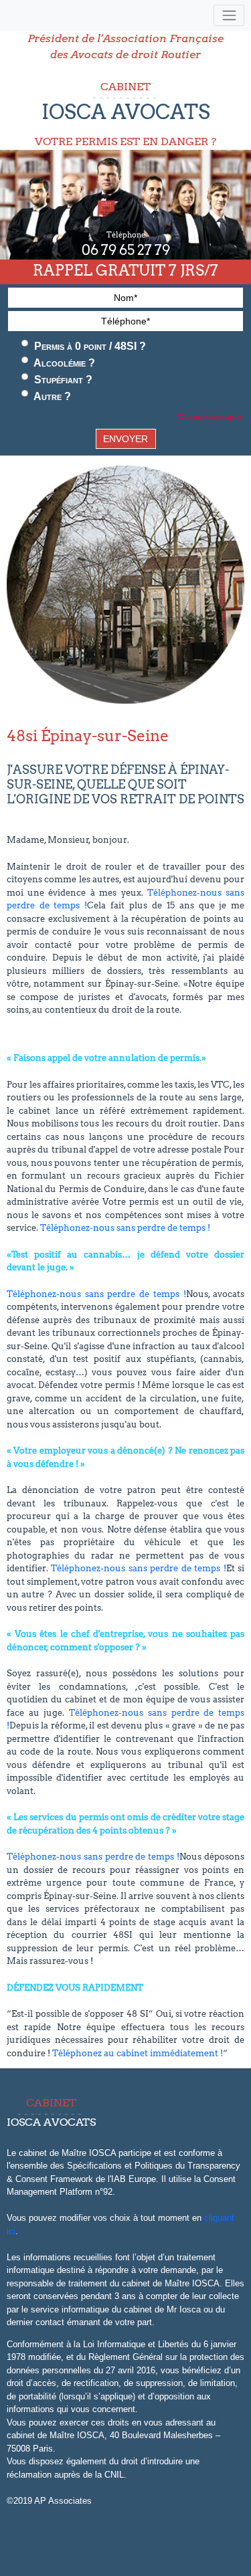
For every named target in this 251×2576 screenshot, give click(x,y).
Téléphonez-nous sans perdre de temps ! (125, 1228)
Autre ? (51, 396)
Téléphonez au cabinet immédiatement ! (138, 2053)
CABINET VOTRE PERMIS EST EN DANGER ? (125, 114)
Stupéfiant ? (62, 380)
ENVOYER (125, 439)
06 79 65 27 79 (126, 250)
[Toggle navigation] (229, 16)
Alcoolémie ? (63, 363)
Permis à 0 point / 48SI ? (89, 346)
